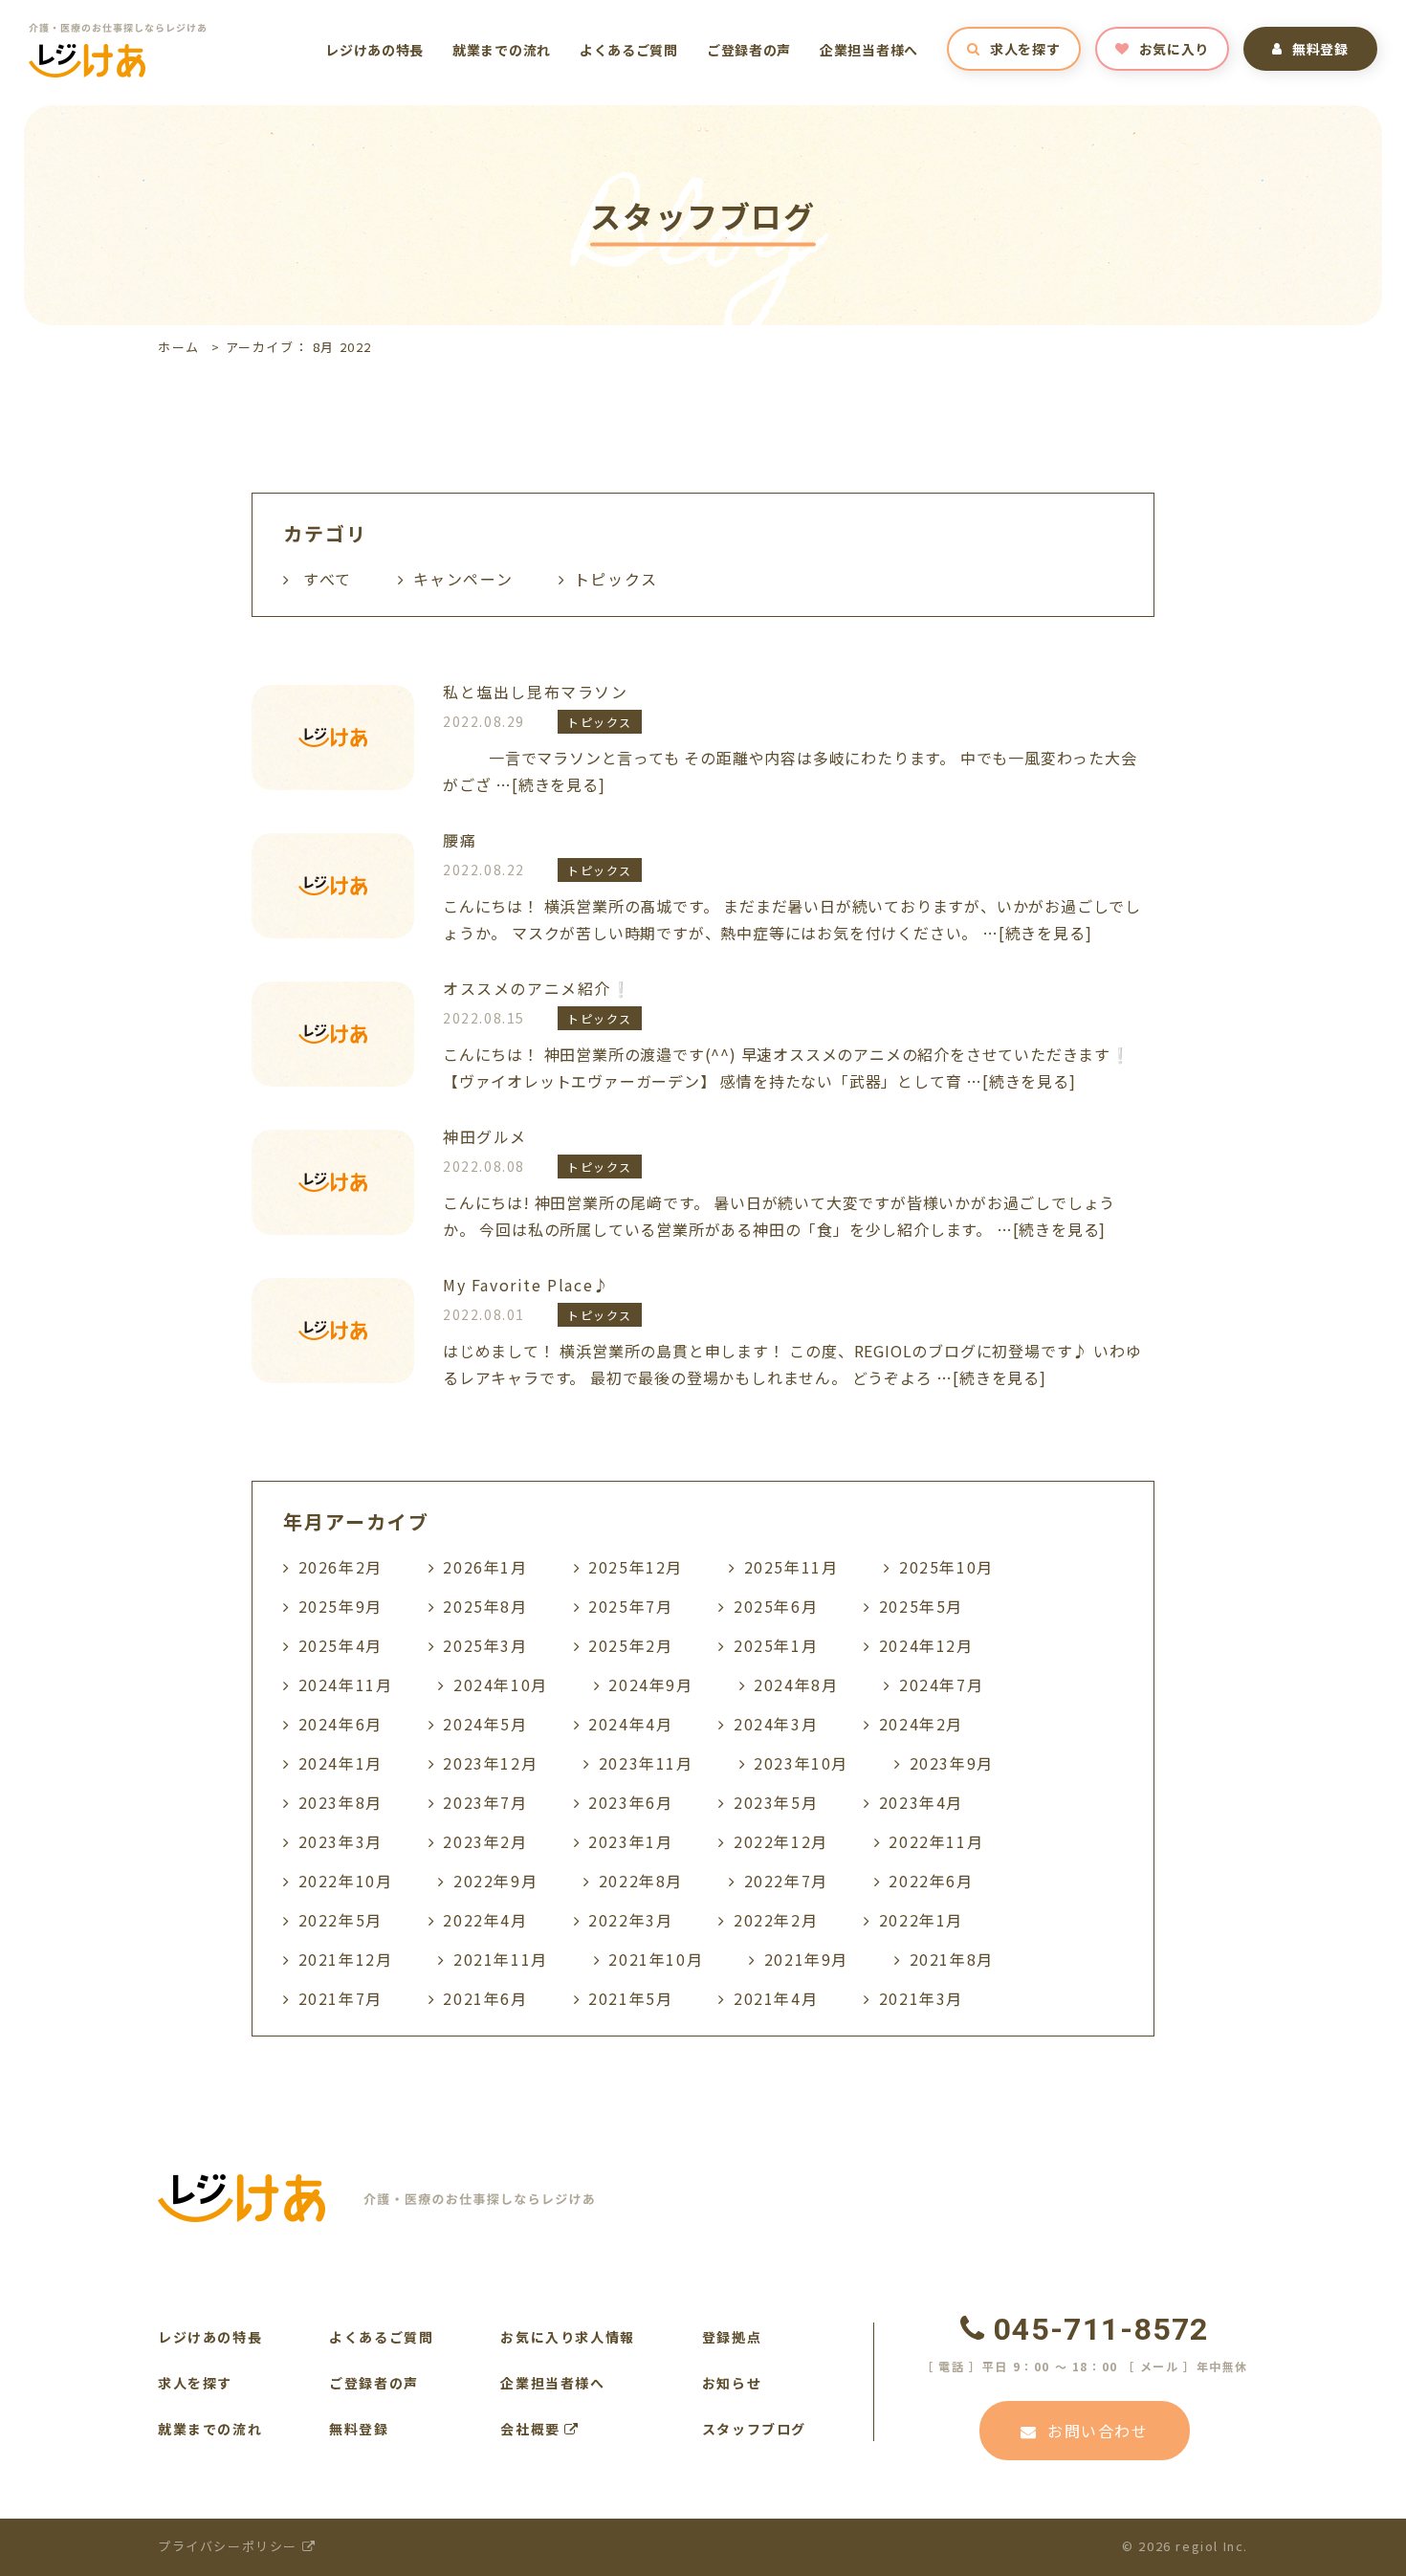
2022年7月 (786, 1881)
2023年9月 (952, 1763)
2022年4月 (485, 1920)
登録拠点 (732, 2337)
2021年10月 (656, 1959)
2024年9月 (650, 1684)
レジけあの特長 (374, 50)
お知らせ (732, 2383)
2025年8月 (485, 1606)
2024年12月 (926, 1645)
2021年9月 (806, 1959)
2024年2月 (921, 1724)
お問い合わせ (1098, 2431)
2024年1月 (341, 1763)
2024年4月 (630, 1724)
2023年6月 (630, 1802)
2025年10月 (946, 1567)
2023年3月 (341, 1841)
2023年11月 (646, 1763)
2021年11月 (501, 1959)
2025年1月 (776, 1645)
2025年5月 (921, 1606)
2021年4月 (776, 1998)
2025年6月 (776, 1606)
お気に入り (1175, 49)
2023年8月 (341, 1802)
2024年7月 (941, 1684)
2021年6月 (485, 1998)
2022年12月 (781, 1841)
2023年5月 (776, 1802)
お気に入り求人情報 (567, 2337)
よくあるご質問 (629, 50)
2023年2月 (485, 1841)
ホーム (179, 347)
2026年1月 (485, 1567)
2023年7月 (485, 1802)
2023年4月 (921, 1802)
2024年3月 (776, 1724)
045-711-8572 (1101, 2329)
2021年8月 (952, 1959)
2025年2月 (630, 1645)
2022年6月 (931, 1881)
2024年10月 (501, 1684)
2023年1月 (630, 1841)
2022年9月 (495, 1881)
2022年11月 (936, 1841)
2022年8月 (641, 1881)
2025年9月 (341, 1606)
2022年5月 (341, 1920)
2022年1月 (921, 1920)
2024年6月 (341, 1724)
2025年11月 (791, 1567)
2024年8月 (796, 1684)
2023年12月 (490, 1763)
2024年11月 (346, 1684)
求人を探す (1025, 49)
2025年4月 (341, 1645)
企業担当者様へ (869, 50)
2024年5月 (485, 1724)
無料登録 (1320, 49)
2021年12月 (346, 1959)
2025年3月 (485, 1645)
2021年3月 (921, 1998)
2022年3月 (630, 1920)
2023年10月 (801, 1763)
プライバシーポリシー (230, 2546)
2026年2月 (341, 1567)
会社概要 (532, 2429)
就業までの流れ (502, 50)
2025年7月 (630, 1606)
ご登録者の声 (749, 50)
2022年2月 (776, 1920)
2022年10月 (346, 1881)
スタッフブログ (754, 2429)
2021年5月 (630, 1998)
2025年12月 (636, 1567)
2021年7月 (341, 1998)
